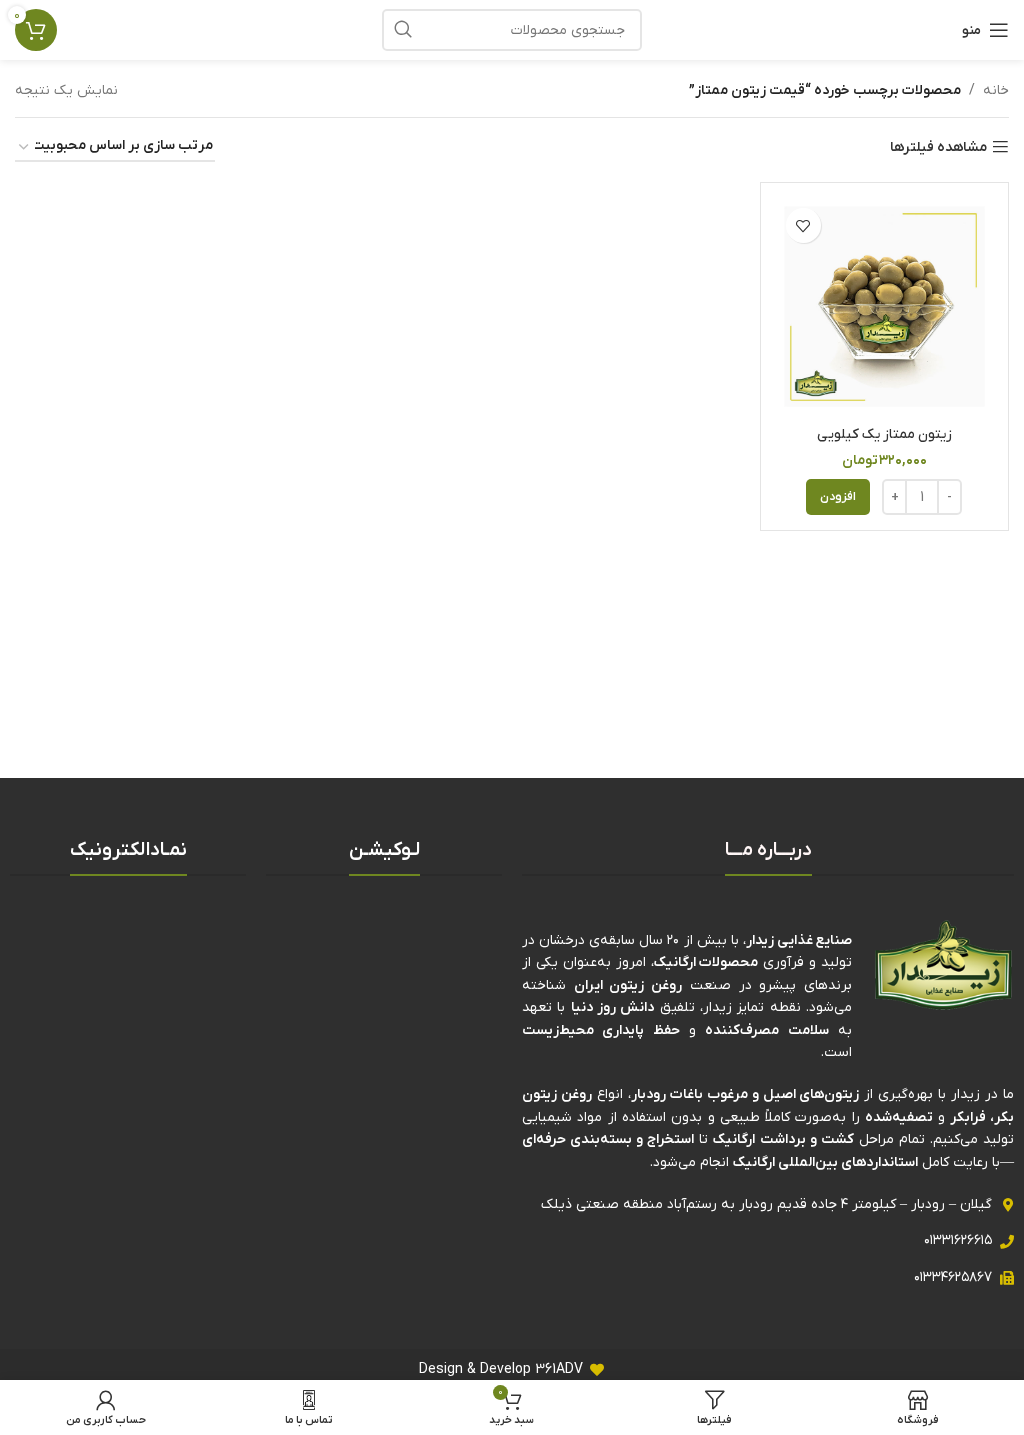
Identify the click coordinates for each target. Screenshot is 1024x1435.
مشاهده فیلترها (938, 147)
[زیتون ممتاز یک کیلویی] (884, 306)
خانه (996, 90)
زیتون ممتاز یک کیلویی (884, 434)
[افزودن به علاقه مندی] (803, 225)
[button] (838, 497)
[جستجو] (403, 30)
